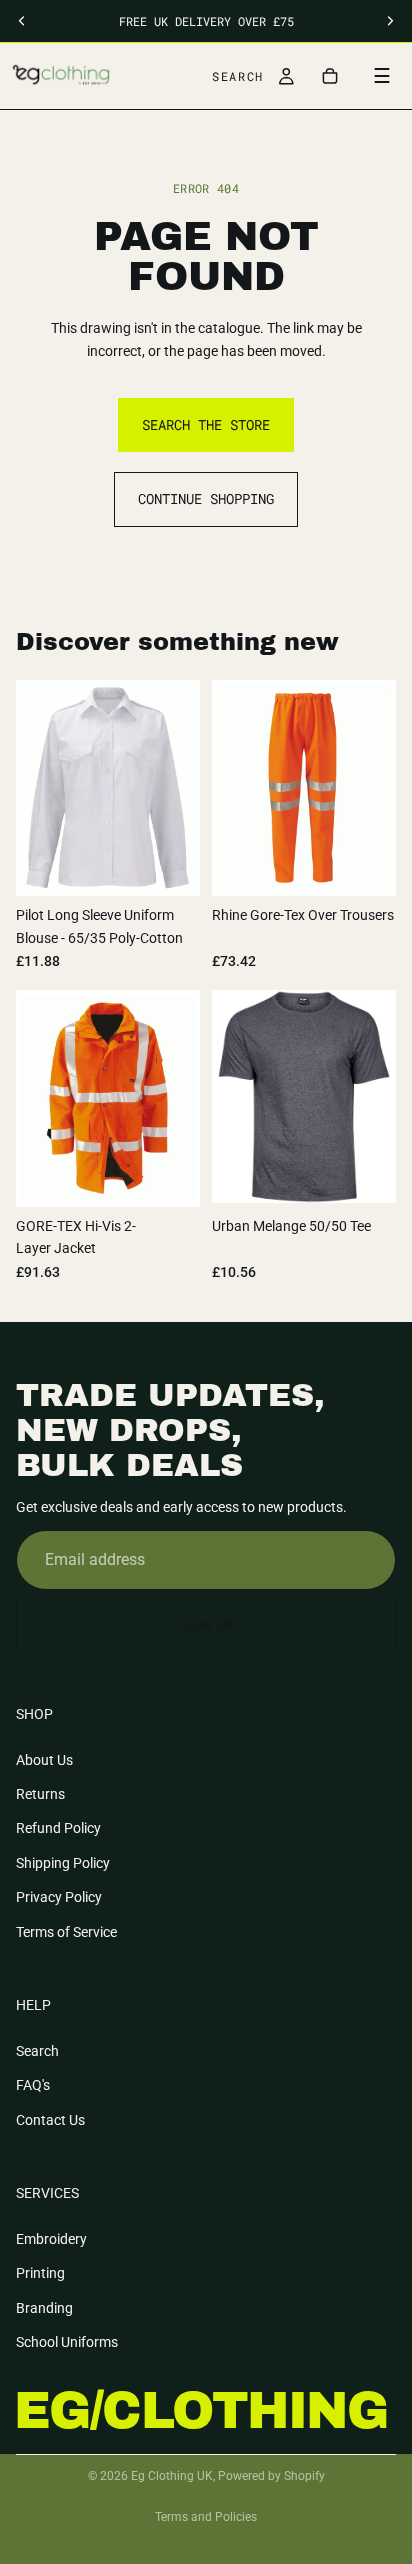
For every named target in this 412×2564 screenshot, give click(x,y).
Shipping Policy (63, 1863)
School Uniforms (67, 2342)
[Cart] (330, 76)
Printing (40, 2273)
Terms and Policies (206, 2517)
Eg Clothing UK (172, 2476)
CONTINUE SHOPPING (206, 498)
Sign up (206, 1625)
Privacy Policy (59, 1898)
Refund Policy (58, 1829)
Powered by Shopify (271, 2476)
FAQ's (33, 2085)
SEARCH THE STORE (206, 424)
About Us (44, 1760)
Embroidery (51, 2239)
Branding (44, 2308)
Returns (40, 1794)
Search (37, 2051)
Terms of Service (66, 1932)
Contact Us (50, 2120)
